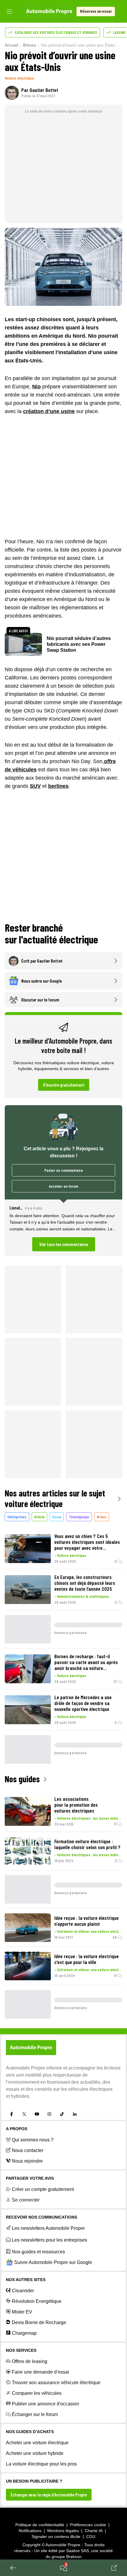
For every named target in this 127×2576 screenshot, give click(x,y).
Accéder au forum (64, 1186)
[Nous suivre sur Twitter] (24, 2114)
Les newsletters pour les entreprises (49, 2240)
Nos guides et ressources (38, 2252)
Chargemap (24, 2333)
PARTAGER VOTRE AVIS (30, 2178)
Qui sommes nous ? (33, 2140)
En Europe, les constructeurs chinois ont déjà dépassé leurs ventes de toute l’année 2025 (85, 1583)
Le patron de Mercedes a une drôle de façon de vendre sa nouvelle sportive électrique (83, 1703)
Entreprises (17, 1517)
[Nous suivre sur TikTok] (62, 2114)
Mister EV (22, 2312)
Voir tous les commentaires (64, 1244)
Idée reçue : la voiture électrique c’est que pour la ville (87, 1959)
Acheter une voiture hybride (35, 2453)
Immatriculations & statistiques (83, 1596)
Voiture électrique (19, 78)
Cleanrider (23, 2291)
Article (39, 1517)
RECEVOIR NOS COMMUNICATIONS (41, 2217)
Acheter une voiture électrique (37, 2443)
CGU (91, 2537)
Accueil (11, 45)
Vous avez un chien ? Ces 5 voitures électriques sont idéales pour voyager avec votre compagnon (87, 1542)
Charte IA (94, 2531)
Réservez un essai (96, 11)
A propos (17, 2129)
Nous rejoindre (27, 2161)
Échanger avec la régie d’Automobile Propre (49, 2495)
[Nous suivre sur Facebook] (12, 2114)
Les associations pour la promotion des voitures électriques (76, 1805)
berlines (58, 786)
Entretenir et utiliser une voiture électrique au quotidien (90, 1931)
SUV (35, 786)
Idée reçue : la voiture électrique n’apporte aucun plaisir (87, 1921)
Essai (57, 1517)
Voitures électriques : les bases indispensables (90, 1818)
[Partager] (114, 2568)
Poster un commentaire (64, 1170)
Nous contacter (28, 2150)
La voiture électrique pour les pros (41, 2464)
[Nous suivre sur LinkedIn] (75, 2114)
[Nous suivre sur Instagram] (49, 2114)
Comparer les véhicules (37, 2393)
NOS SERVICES (21, 2350)
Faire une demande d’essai (40, 2372)
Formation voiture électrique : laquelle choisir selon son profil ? (87, 1844)
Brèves (30, 45)
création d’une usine (49, 411)
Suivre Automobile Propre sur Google (53, 2262)
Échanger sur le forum (35, 2414)
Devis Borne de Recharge (39, 2322)
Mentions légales (63, 2531)
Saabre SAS (78, 2551)
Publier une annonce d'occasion (45, 2404)
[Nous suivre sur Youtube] (37, 2114)
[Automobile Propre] (49, 11)
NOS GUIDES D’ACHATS (30, 2432)
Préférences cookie (88, 2525)
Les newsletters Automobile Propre (48, 2228)
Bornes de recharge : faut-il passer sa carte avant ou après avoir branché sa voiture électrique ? (86, 1662)
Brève (102, 1517)
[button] (63, 1228)
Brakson (74, 2557)
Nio (36, 387)
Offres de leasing (30, 2361)
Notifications (30, 2531)
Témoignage (79, 1517)
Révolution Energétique (37, 2301)
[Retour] (13, 2568)
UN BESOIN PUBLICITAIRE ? (34, 2481)
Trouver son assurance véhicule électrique (56, 2383)
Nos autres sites (26, 2280)
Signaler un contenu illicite (56, 2537)
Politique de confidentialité (40, 2525)
